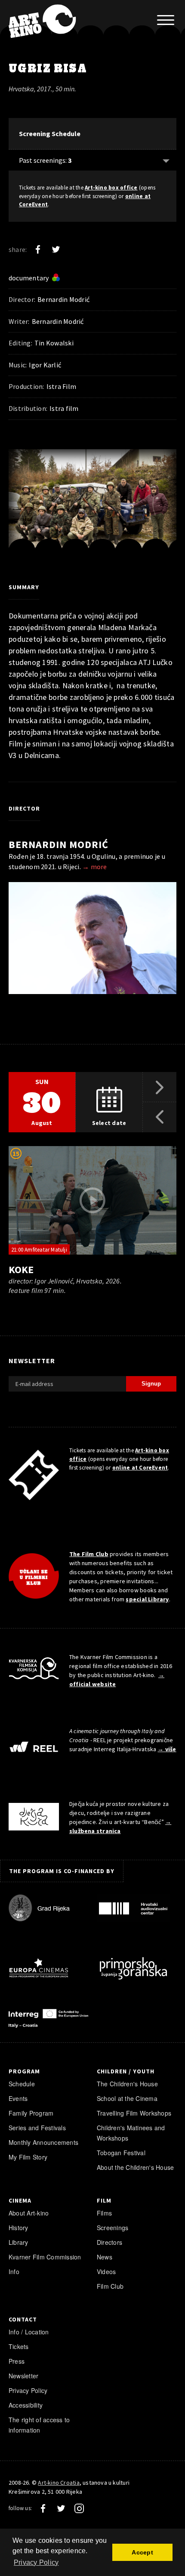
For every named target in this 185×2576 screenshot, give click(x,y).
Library (18, 2242)
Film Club (110, 2286)
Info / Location (29, 2332)
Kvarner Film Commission (45, 2257)
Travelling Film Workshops (134, 2113)
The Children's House (127, 2084)
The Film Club (89, 1554)
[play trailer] (92, 1200)
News (105, 2257)
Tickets (19, 2346)
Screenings (113, 2228)
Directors (109, 2242)
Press (17, 2361)
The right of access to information (39, 2425)
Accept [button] (142, 2552)
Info (14, 2271)
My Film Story (28, 2157)
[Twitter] (56, 249)
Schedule (22, 2084)
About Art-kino (29, 2213)
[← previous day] (160, 1117)
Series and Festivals (37, 2128)
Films (104, 2213)
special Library (147, 1599)
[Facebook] (38, 249)
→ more (94, 867)
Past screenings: (45, 160)
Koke (21, 1269)
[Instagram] (79, 2508)
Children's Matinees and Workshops (131, 2133)
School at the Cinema (127, 2098)
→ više (167, 1749)
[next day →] (160, 1087)
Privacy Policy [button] (36, 2562)
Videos (106, 2271)
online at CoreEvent (140, 1468)
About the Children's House (135, 2167)
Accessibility (26, 2405)
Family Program (31, 2113)
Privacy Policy (28, 2390)
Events (18, 2098)
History (18, 2228)
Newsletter (23, 2376)
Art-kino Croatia (59, 2483)
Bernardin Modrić (59, 844)
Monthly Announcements (43, 2142)
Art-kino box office (111, 188)
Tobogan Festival (121, 2153)
